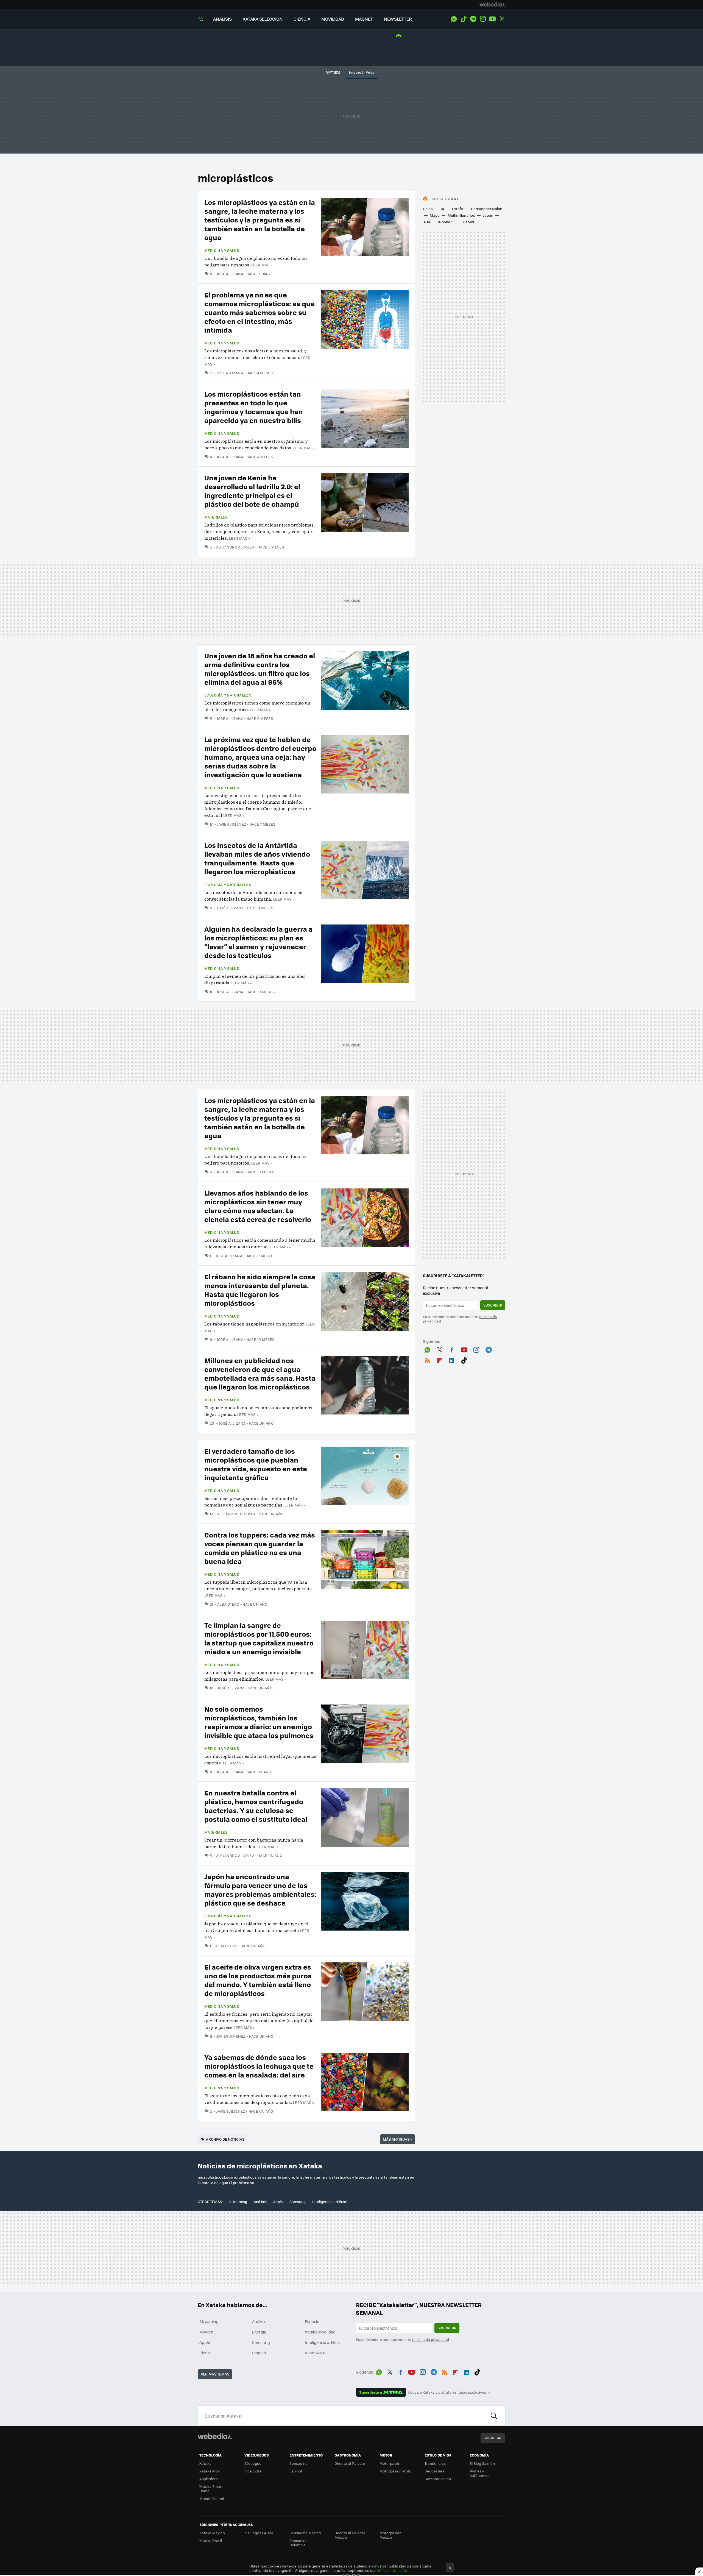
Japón (488, 215)
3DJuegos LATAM (259, 2533)
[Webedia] (492, 4)
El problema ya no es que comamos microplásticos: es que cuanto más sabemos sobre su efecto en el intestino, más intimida (260, 312)
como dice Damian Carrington (255, 809)
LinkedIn (452, 1359)
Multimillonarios (461, 215)
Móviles (206, 2332)
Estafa (457, 209)
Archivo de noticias (225, 2139)
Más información (393, 2570)
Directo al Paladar (350, 2463)
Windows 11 (315, 2353)
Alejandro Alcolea (235, 547)
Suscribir (493, 1305)
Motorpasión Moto (395, 2471)
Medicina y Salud (222, 250)
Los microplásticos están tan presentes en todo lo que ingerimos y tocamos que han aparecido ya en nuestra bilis (254, 407)
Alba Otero (228, 1604)
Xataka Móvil (210, 2471)
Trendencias (435, 2463)
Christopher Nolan (487, 209)
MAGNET (364, 19)
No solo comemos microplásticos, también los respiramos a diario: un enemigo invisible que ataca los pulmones (259, 1722)
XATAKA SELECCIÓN (263, 19)
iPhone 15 (446, 222)
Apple (278, 2202)
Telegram (473, 19)
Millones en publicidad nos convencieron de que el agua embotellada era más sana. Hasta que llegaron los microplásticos (260, 1373)
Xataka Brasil (211, 2540)
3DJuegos (253, 2463)
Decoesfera (435, 2471)
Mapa (435, 215)
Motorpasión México (390, 2535)
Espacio (312, 2321)
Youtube (492, 19)
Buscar (494, 2416)
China (428, 209)
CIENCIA (302, 19)
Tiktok (464, 19)
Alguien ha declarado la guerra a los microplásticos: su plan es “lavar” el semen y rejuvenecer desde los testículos (258, 942)
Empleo (259, 2353)
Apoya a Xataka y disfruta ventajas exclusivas (447, 2392)
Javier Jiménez (231, 824)
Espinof (296, 2471)
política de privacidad (431, 2339)
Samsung (298, 2202)
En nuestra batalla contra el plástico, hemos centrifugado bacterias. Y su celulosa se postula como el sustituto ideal (256, 1806)
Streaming (238, 2202)
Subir (489, 2438)
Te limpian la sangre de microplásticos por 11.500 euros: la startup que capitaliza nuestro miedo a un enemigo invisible (259, 1638)
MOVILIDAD (333, 19)
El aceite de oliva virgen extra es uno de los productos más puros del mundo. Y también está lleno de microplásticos (258, 1980)
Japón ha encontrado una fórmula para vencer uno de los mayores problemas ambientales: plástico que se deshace (260, 1889)
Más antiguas (397, 2139)
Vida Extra (253, 2471)
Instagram (483, 19)
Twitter (502, 19)
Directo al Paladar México (350, 2535)
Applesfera (209, 2479)
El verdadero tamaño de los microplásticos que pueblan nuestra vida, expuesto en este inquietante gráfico (256, 1464)
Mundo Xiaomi (212, 2498)
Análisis (260, 2202)
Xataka (205, 2463)
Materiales (216, 517)
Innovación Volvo (362, 72)
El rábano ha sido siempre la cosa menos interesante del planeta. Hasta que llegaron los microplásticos (260, 1290)
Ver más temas (215, 2374)
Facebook (452, 1349)
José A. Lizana (230, 274)
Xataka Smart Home (211, 2489)
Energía (259, 2332)
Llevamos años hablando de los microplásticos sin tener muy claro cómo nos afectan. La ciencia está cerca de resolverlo (258, 1206)
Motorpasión (390, 2463)
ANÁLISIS (222, 19)
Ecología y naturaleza (228, 695)
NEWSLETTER (398, 19)
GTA (427, 222)
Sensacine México (305, 2533)
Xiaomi (468, 222)
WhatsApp (454, 19)
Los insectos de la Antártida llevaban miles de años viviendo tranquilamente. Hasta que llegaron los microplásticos (257, 858)
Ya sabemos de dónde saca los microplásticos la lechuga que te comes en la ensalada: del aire (259, 2066)
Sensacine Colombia (299, 2543)
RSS (427, 1359)
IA (442, 209)
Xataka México (212, 2533)
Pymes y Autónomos (479, 2473)
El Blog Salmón (482, 2463)
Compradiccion (438, 2479)
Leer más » (262, 265)
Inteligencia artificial (330, 2202)
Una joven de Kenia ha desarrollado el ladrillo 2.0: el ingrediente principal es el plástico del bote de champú (252, 491)
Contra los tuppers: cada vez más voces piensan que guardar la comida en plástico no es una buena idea (260, 1548)
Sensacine (299, 2463)
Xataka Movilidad (320, 2332)
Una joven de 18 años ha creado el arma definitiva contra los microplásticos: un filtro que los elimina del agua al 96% (260, 669)
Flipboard (440, 1359)
